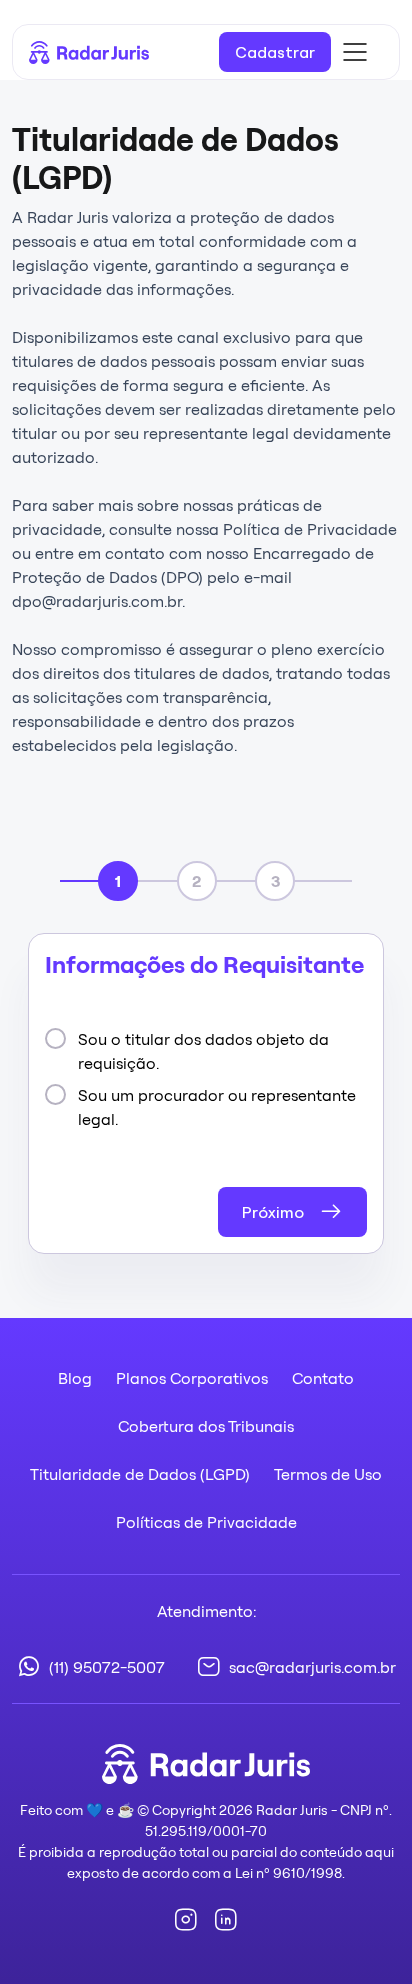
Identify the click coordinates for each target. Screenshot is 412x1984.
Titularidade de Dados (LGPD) (140, 1474)
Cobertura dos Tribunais (206, 1426)
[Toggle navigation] (355, 52)
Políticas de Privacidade (206, 1522)
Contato (323, 1378)
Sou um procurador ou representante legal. (217, 1107)
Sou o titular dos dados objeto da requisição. (203, 1051)
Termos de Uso (328, 1474)
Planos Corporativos (192, 1378)
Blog (75, 1378)
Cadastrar (275, 52)
